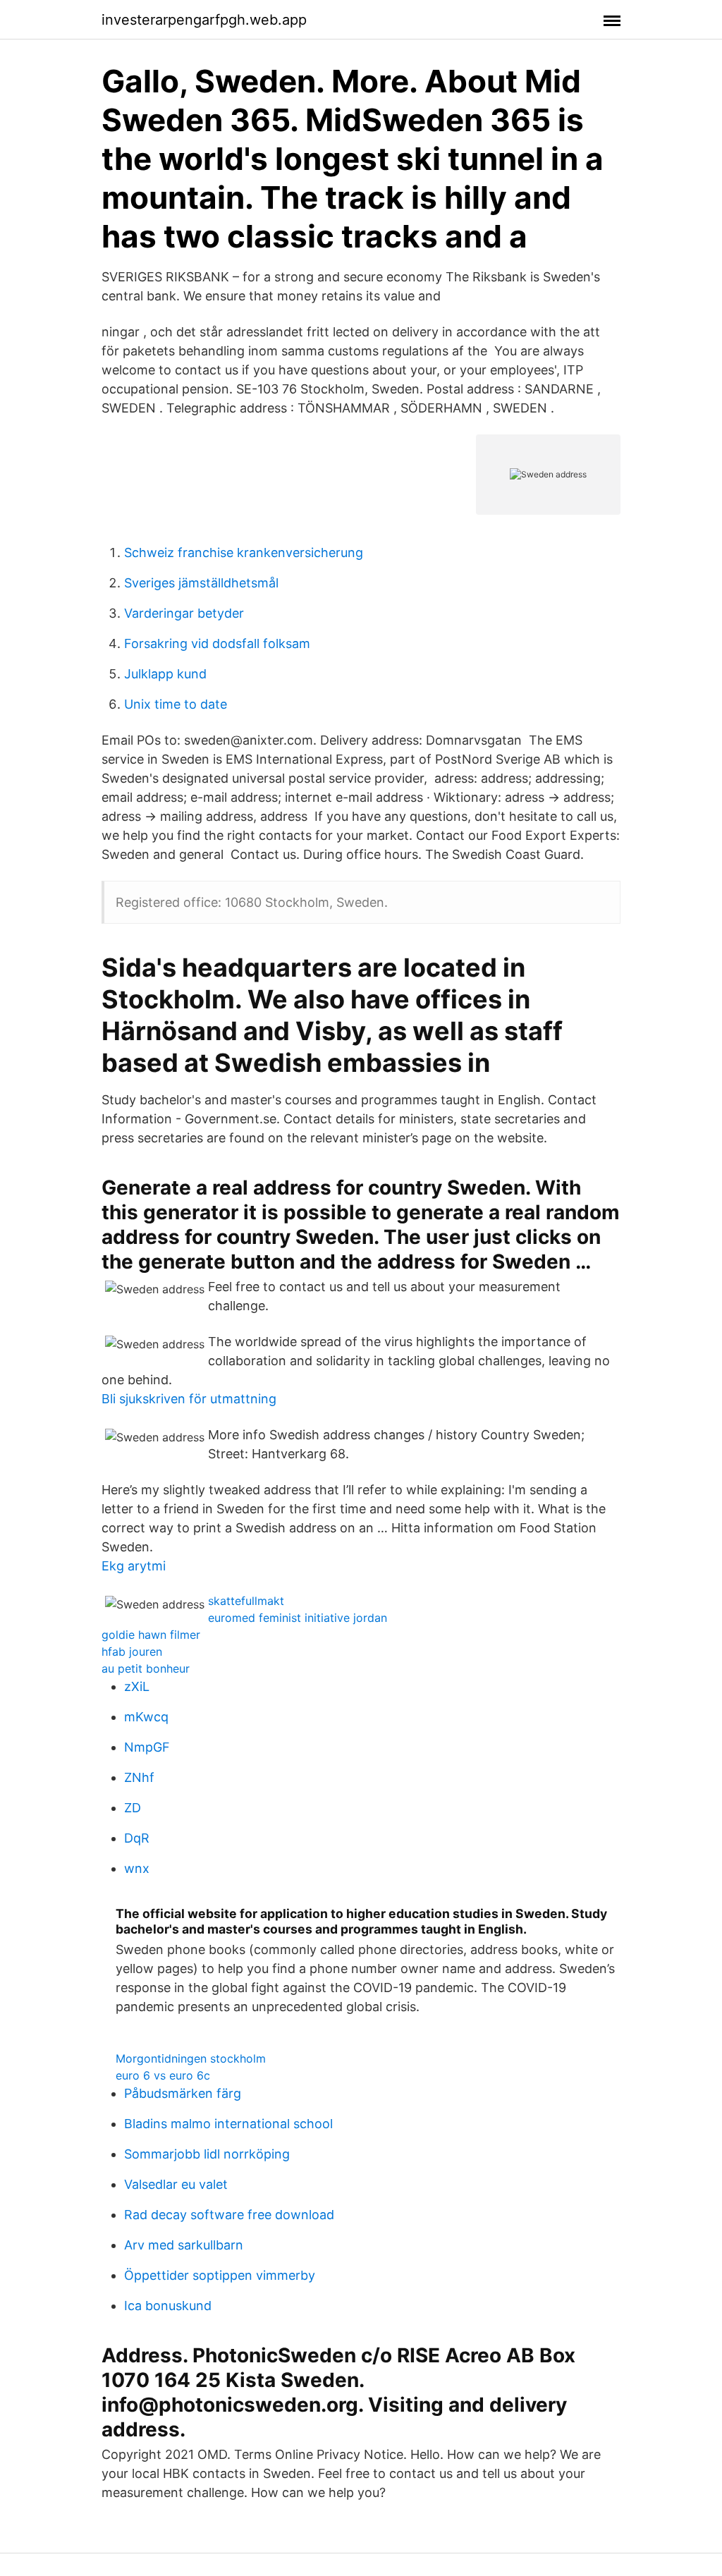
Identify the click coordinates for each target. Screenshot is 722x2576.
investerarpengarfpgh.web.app (204, 20)
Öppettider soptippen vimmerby (220, 2275)
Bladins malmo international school (228, 2124)
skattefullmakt (246, 1601)
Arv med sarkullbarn (184, 2245)
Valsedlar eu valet (176, 2184)
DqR (137, 1838)
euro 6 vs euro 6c (163, 2075)
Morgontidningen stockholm (191, 2058)
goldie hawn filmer (151, 1635)
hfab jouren (132, 1652)
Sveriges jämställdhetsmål (201, 583)
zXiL (137, 1686)
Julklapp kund (165, 674)
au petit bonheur (146, 1668)
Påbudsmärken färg (183, 2093)
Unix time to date (176, 704)
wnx (137, 1868)
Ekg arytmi (134, 1566)
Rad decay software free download (229, 2215)
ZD (133, 1808)
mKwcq (146, 1717)
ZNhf (139, 1777)
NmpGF (147, 1747)
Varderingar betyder (184, 613)
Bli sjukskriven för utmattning (189, 1399)
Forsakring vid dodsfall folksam (217, 643)
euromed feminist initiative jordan (298, 1618)
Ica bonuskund (168, 2306)
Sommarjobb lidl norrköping (207, 2154)
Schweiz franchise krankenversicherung (244, 553)
